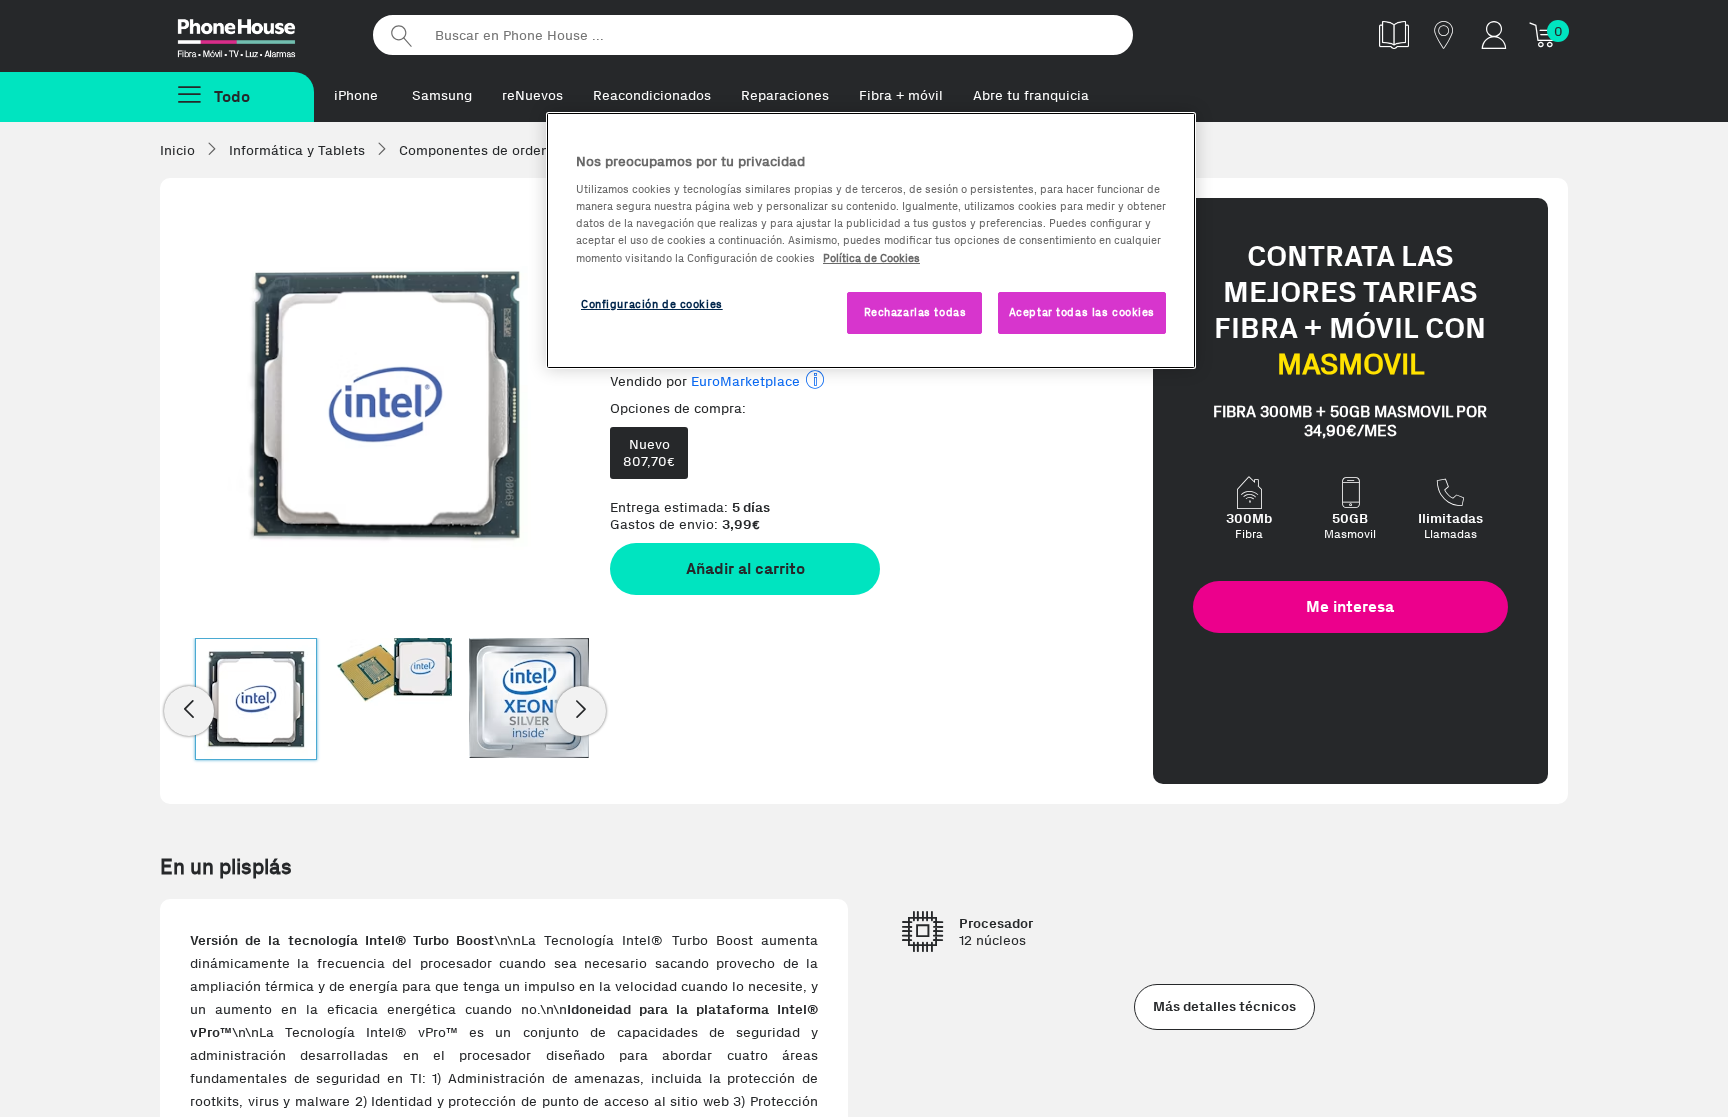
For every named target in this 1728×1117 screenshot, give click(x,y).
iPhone (356, 95)
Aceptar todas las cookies (1082, 312)
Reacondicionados (652, 95)
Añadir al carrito (745, 568)
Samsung (442, 95)
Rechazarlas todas (915, 312)
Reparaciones (785, 95)
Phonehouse (254, 34)
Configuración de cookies (652, 304)
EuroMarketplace (745, 381)
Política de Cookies (871, 258)
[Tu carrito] (1544, 34)
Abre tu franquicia (1031, 95)
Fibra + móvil (901, 95)
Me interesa (1350, 606)
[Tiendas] (1444, 34)
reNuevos (532, 95)
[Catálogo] (1394, 34)
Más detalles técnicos (1224, 1006)
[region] (871, 240)
